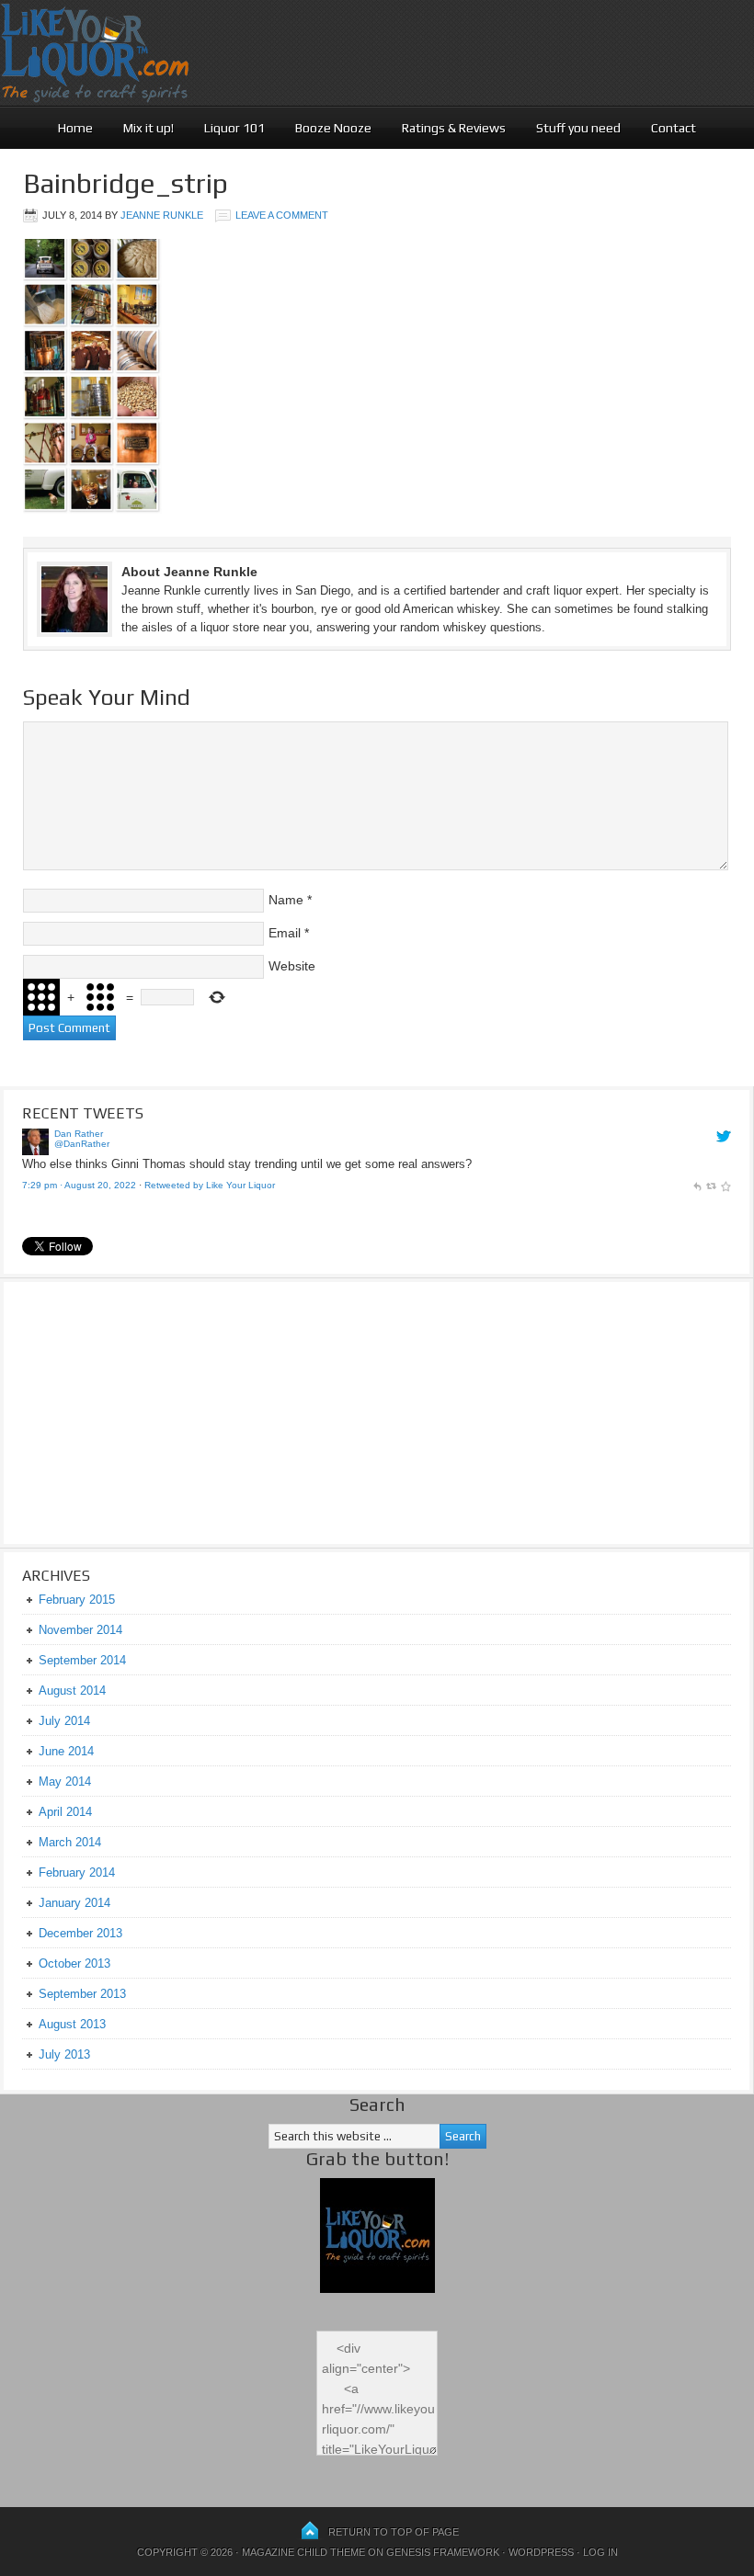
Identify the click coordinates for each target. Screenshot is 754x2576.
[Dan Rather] (35, 1151)
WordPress (541, 2552)
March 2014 (70, 1842)
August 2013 (72, 2024)
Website (292, 966)
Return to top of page (394, 2532)
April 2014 (65, 1812)
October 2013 (74, 1963)
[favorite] (725, 1185)
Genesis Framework (443, 2552)
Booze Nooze (333, 128)
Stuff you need (578, 128)
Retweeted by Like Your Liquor (210, 1185)
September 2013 (82, 1994)
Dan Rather (79, 1134)
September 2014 (82, 1660)
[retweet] (711, 1185)
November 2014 (80, 1630)
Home (75, 128)
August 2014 (72, 1691)
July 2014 (64, 1721)
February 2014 (77, 1872)
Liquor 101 (234, 128)
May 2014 (65, 1782)
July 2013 (64, 2054)
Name (286, 900)
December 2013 (80, 1933)
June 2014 (66, 1751)
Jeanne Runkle (162, 215)
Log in (600, 2552)
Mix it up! (149, 128)
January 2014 (74, 1903)
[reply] (697, 1185)
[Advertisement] (137, 1411)
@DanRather (82, 1144)
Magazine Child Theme (303, 2552)
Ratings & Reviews (454, 128)
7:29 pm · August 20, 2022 (79, 1185)
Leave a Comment (282, 215)
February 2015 (77, 1600)
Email (285, 933)
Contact (674, 128)
